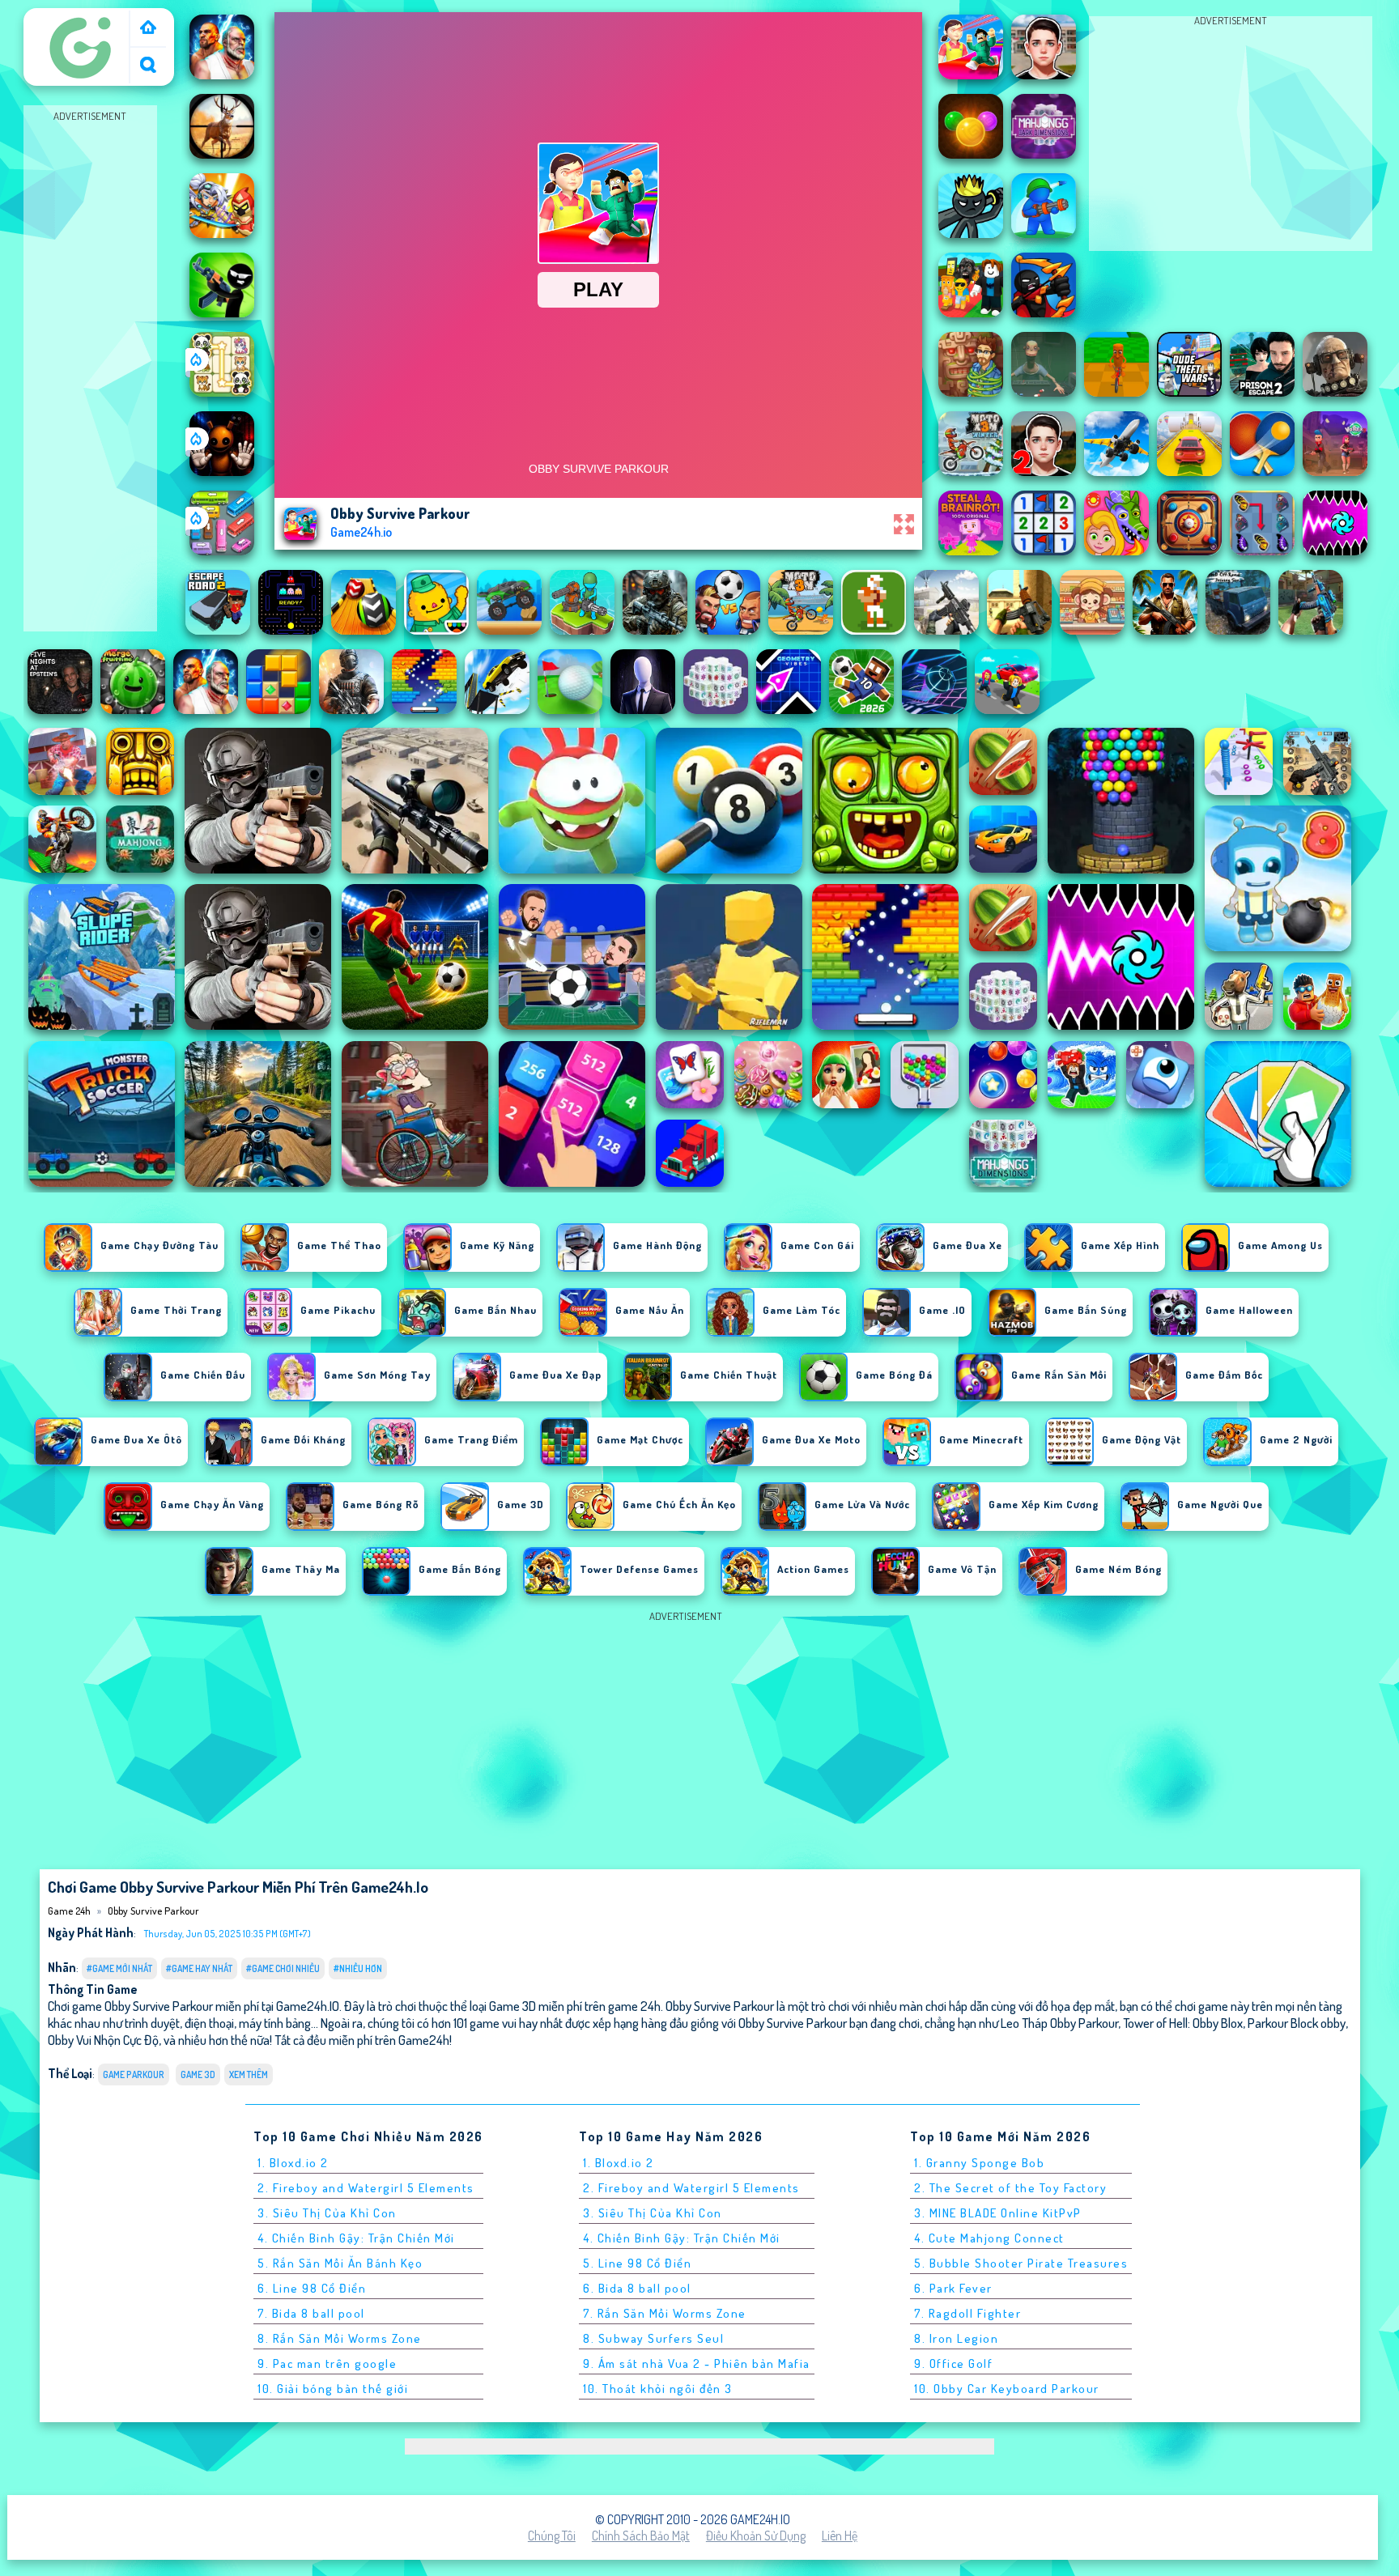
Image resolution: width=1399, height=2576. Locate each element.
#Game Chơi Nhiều (283, 1968)
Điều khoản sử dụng (756, 2536)
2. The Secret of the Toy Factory (1010, 2188)
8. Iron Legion (956, 2338)
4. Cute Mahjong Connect (989, 2238)
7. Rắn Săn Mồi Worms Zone (665, 2313)
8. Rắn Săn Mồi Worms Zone (340, 2338)
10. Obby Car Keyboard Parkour (1007, 2389)
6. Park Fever (953, 2288)
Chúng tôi (552, 2536)
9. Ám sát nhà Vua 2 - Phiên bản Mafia (697, 2363)
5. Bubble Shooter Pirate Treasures (1021, 2263)
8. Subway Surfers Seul (653, 2338)
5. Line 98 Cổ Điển (637, 2263)
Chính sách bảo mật (641, 2536)
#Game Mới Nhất (119, 1968)
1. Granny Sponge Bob (979, 2163)
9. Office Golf (953, 2363)
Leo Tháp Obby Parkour (1059, 2023)
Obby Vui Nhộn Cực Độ (103, 2040)
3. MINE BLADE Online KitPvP (998, 2213)
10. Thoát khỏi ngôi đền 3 (658, 2389)
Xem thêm (249, 2074)
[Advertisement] (90, 369)
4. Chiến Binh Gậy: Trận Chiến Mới (356, 2238)
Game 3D (198, 2074)
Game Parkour (134, 2074)
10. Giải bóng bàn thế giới (333, 2389)
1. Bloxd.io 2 (293, 2163)
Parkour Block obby (1297, 2023)
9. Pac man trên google (327, 2363)
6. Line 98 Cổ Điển (312, 2288)
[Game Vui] (148, 29)
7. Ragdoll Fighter (967, 2313)
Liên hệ (840, 2536)
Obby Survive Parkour (153, 1911)
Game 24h (57, 19)
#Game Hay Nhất (199, 1968)
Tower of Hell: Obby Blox (1183, 2023)
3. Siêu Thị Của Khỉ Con (327, 2213)
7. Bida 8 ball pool (311, 2313)
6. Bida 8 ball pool (637, 2288)
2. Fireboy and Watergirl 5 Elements (366, 2188)
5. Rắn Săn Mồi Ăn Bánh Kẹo (340, 2263)
